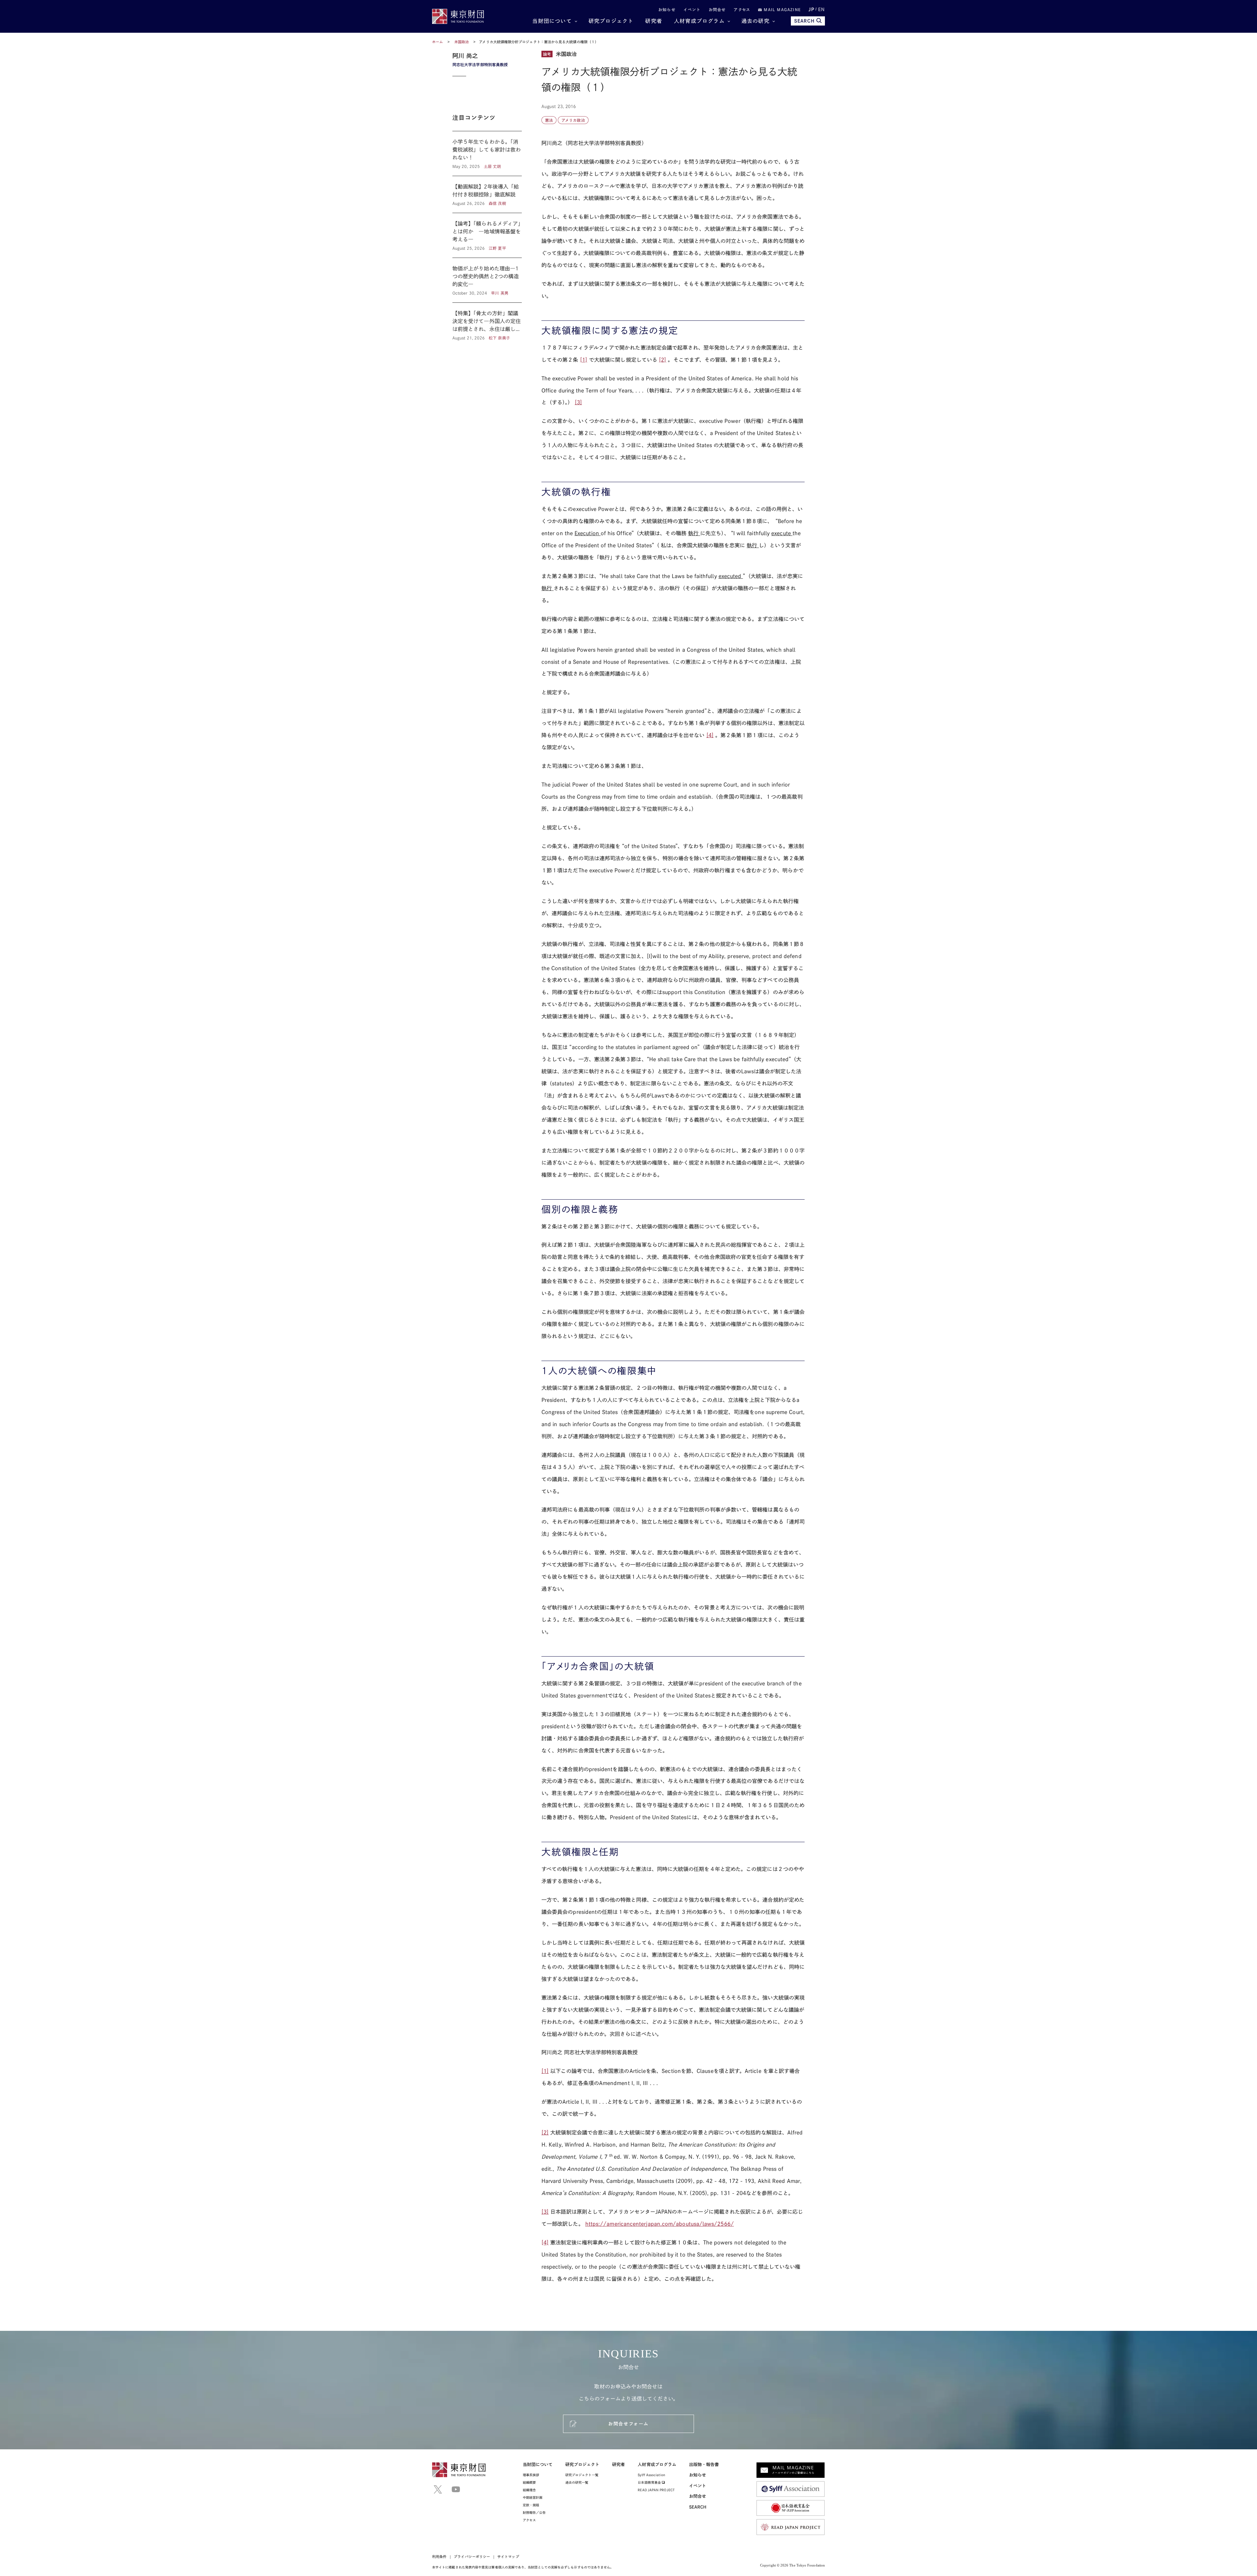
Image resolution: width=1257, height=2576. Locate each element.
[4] (710, 735)
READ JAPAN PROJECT (656, 2490)
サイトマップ (508, 2557)
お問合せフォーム (628, 2424)
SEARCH (804, 21)
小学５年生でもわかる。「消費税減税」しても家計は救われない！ (487, 154)
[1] (584, 360)
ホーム (437, 42)
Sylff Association (651, 2475)
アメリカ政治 (573, 120)
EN (821, 9)
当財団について (552, 21)
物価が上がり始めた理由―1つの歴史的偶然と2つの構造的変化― (487, 280)
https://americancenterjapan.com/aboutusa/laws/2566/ (660, 2224)
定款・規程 (531, 2505)
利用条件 (439, 2557)
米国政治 (462, 42)
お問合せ (717, 9)
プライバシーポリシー (472, 2557)
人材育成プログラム (699, 21)
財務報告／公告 (534, 2513)
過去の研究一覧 (577, 2482)
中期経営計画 (533, 2497)
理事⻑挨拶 (531, 2475)
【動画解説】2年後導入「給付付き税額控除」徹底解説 (487, 194)
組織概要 (529, 2482)
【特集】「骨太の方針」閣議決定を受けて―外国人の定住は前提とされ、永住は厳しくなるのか (487, 322)
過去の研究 (756, 21)
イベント (692, 9)
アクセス (742, 9)
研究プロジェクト (611, 21)
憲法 (549, 120)
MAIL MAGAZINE (781, 9)
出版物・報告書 (704, 2465)
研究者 (654, 21)
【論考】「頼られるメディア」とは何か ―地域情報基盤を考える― (487, 235)
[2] (663, 360)
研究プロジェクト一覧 (582, 2475)
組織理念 (529, 2490)
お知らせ (667, 9)
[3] (578, 402)
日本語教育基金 (650, 2482)
